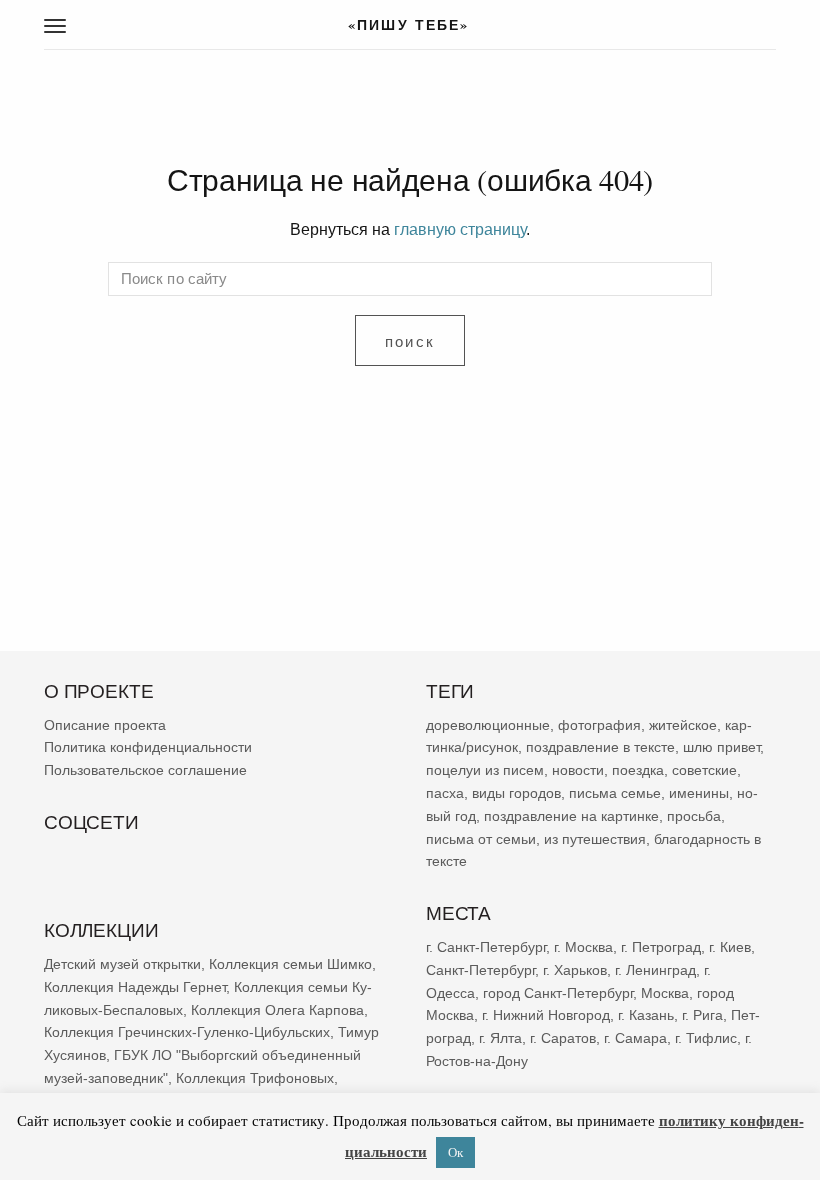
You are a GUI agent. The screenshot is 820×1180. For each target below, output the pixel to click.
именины (699, 793)
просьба (694, 816)
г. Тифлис (706, 1038)
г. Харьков (575, 970)
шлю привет (721, 748)
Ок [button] (455, 1152)
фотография (599, 725)
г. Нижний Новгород (546, 1015)
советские (704, 770)
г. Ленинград (655, 970)
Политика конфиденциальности (148, 748)
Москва (665, 993)
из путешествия (595, 839)
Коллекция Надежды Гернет (135, 987)
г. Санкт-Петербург (486, 947)
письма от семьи (481, 839)
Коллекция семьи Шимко (290, 964)
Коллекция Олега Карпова (277, 1010)
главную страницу (460, 229)
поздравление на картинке (571, 816)
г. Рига (702, 1015)
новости (578, 770)
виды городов (516, 793)
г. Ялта (500, 1038)
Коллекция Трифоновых (255, 1078)
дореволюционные (488, 725)
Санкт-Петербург (480, 970)
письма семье (615, 793)
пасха (445, 793)
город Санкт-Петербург (558, 993)
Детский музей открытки (122, 964)
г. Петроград (661, 947)
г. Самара (635, 1038)
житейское (683, 725)
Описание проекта (105, 725)
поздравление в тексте (600, 748)
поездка (638, 770)
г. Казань (646, 1015)
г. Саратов (563, 1038)
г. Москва (583, 947)
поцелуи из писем (485, 770)
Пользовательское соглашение (145, 770)
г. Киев (730, 947)
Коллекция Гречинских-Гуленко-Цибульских (187, 1032)
